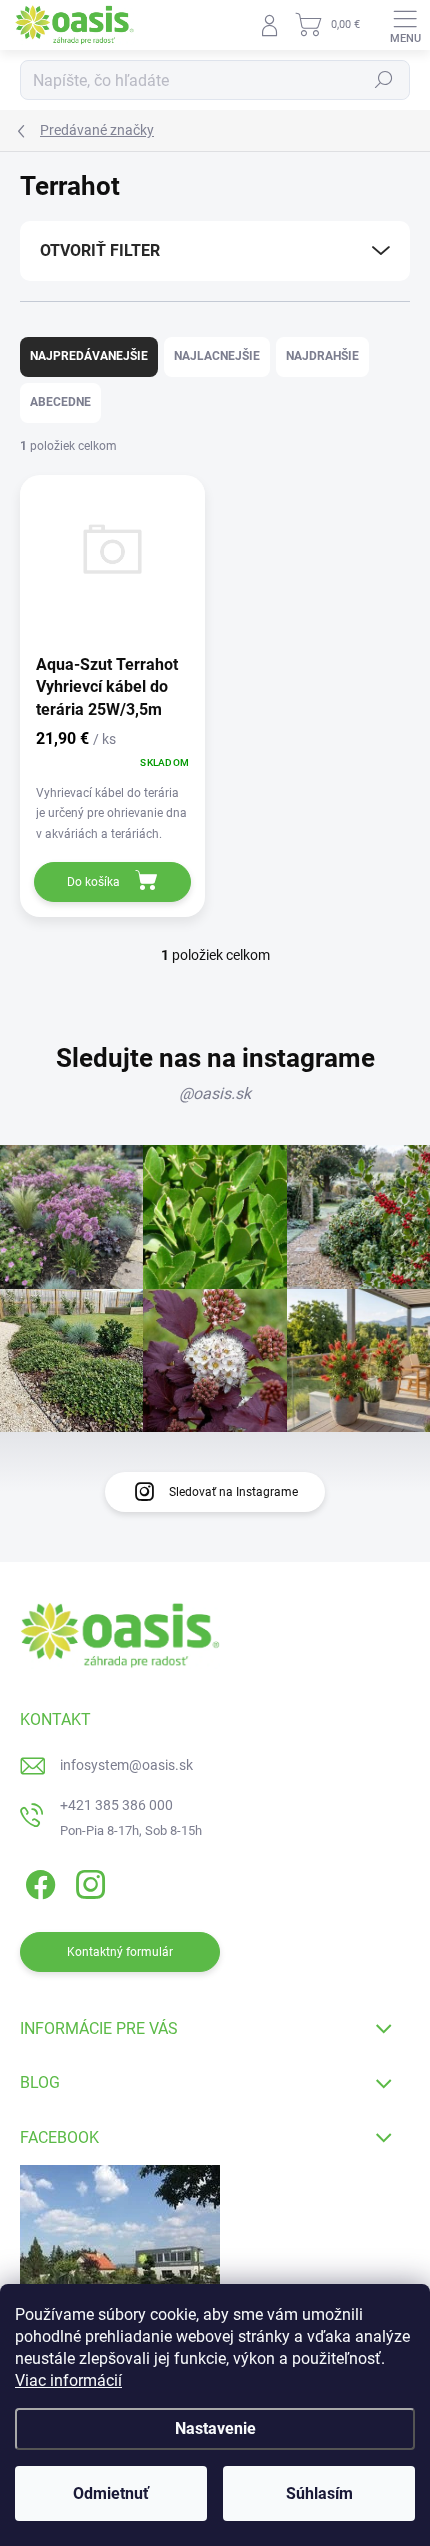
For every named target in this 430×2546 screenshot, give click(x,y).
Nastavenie (215, 2428)
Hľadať (384, 80)
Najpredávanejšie (89, 356)
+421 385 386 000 (116, 1805)
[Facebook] (37, 1880)
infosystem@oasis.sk (126, 1765)
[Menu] (405, 25)
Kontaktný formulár (120, 1952)
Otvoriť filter (100, 250)
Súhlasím (319, 2493)
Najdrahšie (322, 356)
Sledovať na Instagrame (233, 1492)
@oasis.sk (215, 1093)
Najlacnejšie (217, 356)
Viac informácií (68, 2380)
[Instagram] (87, 1880)
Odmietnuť (111, 2493)
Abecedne (60, 402)
